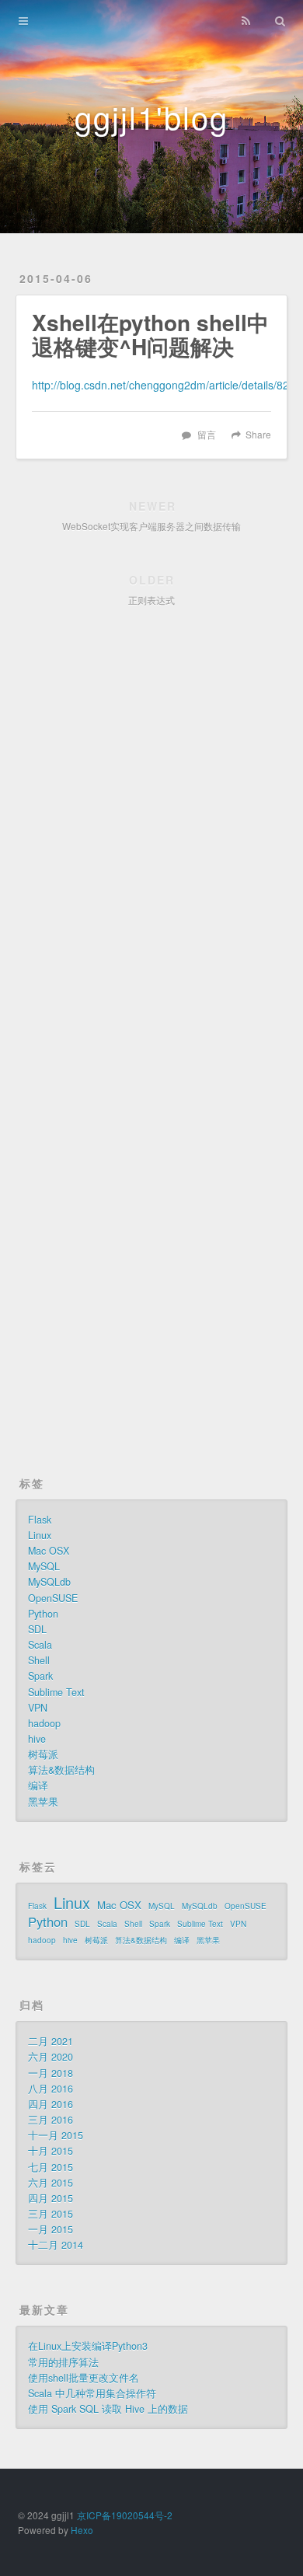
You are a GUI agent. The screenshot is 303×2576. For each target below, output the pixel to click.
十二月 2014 (56, 2245)
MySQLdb (49, 1582)
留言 (207, 434)
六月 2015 (50, 2183)
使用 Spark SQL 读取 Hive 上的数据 (108, 2409)
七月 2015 (50, 2167)
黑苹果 (43, 1802)
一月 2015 (50, 2229)
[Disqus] (151, 840)
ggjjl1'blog (151, 116)
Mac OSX (49, 1551)
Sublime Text (56, 1692)
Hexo (82, 2530)
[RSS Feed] (246, 21)
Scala (40, 1645)
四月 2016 (50, 2104)
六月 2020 (50, 2057)
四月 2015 (50, 2198)
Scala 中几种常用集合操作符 (92, 2393)
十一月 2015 (56, 2135)
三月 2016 (50, 2120)
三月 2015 (50, 2214)
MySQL (44, 1566)
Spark (40, 1676)
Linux (40, 1535)
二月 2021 (50, 2041)
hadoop (44, 1723)
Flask (40, 1520)
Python (43, 1614)
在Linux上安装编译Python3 (88, 2346)
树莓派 (43, 1754)
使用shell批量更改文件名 (84, 2378)
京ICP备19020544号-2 (125, 2515)
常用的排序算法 (63, 2362)
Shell (39, 1660)
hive (37, 1739)
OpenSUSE (53, 1598)
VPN (38, 1708)
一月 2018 (50, 2073)
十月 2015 (50, 2151)
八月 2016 (50, 2089)
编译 (38, 1785)
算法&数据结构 (61, 1770)
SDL (37, 1629)
